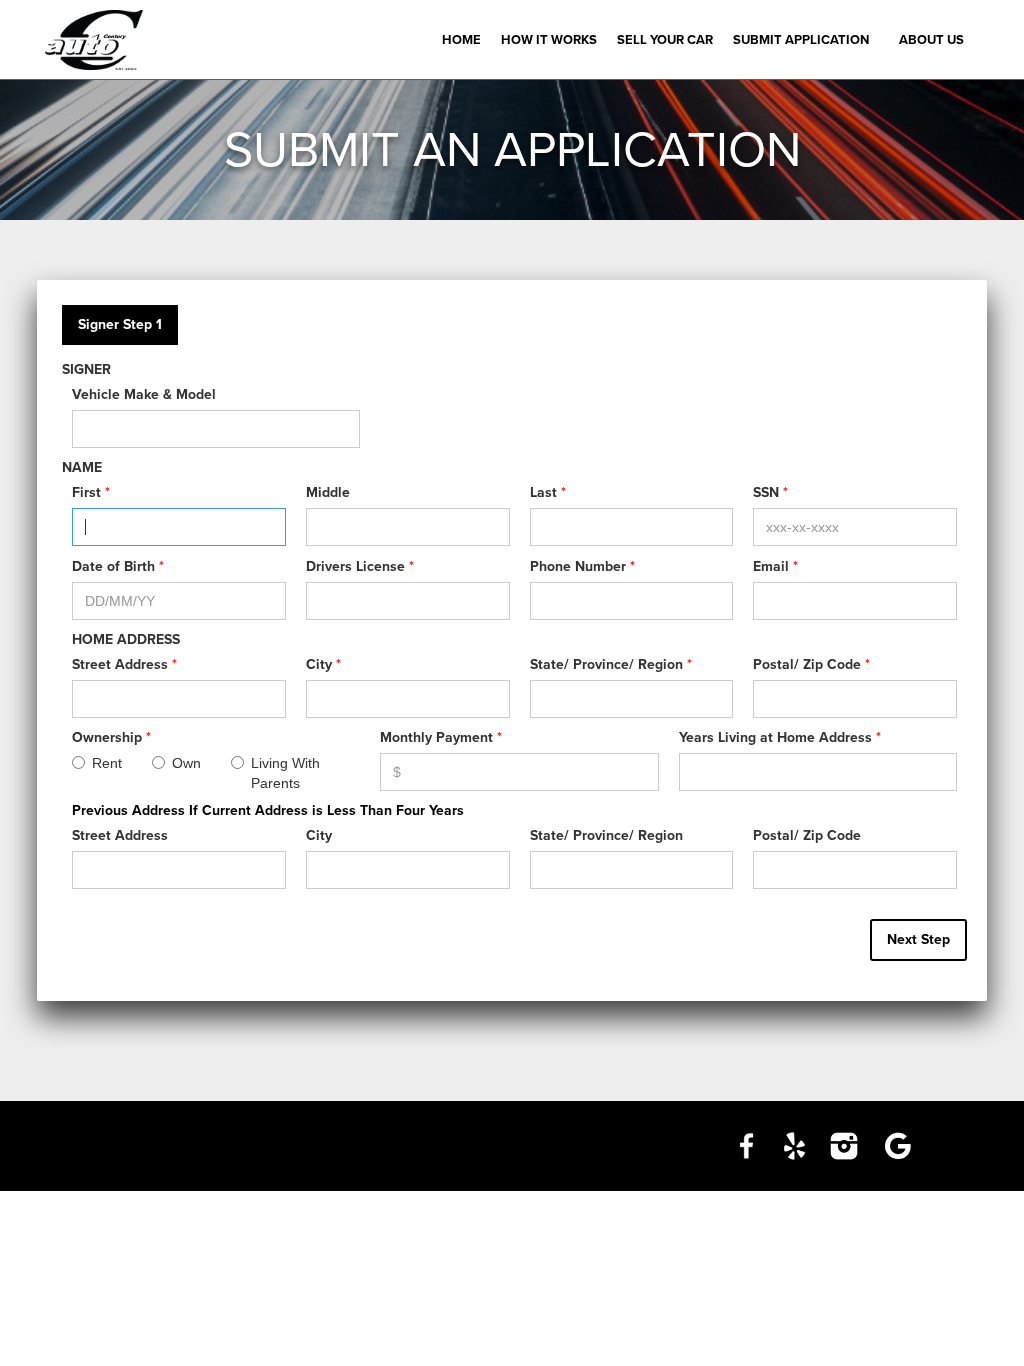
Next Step (918, 939)
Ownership (111, 737)
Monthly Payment (441, 737)
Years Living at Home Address (780, 737)
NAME (82, 467)
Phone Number (582, 566)
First (91, 492)
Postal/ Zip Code (811, 664)
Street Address (124, 664)
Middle (328, 492)
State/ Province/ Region (611, 664)
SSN (770, 492)
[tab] (120, 325)
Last (548, 492)
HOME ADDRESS (126, 639)
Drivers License (360, 566)
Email (775, 566)
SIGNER (86, 369)
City (323, 664)
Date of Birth (118, 566)
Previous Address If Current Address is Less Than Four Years (268, 810)
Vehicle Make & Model (144, 394)
